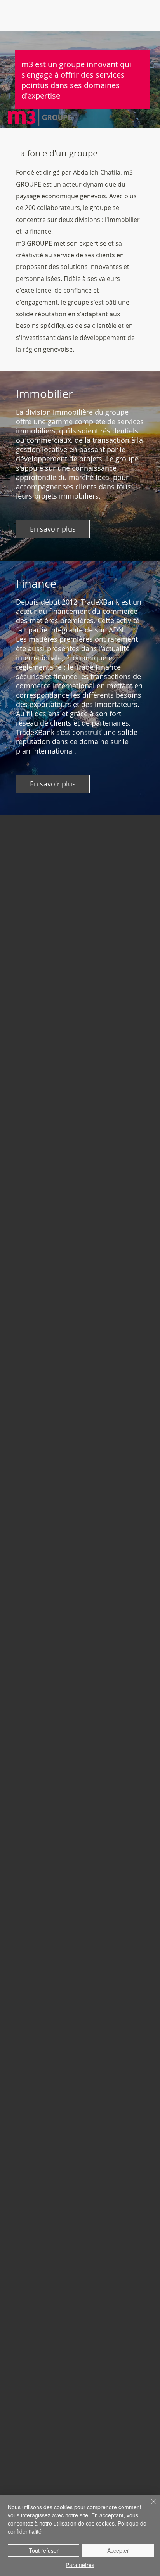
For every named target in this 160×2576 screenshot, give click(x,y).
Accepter (118, 2550)
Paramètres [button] (80, 2565)
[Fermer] (149, 2506)
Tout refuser (44, 2550)
